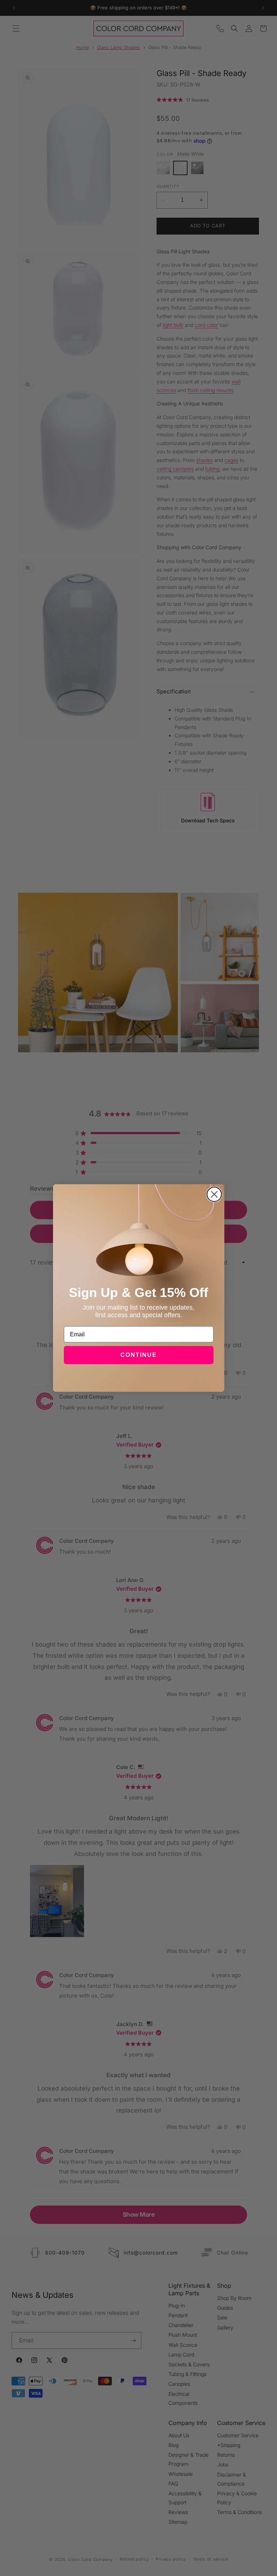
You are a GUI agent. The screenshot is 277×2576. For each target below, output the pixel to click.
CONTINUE (139, 1355)
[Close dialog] (214, 1194)
